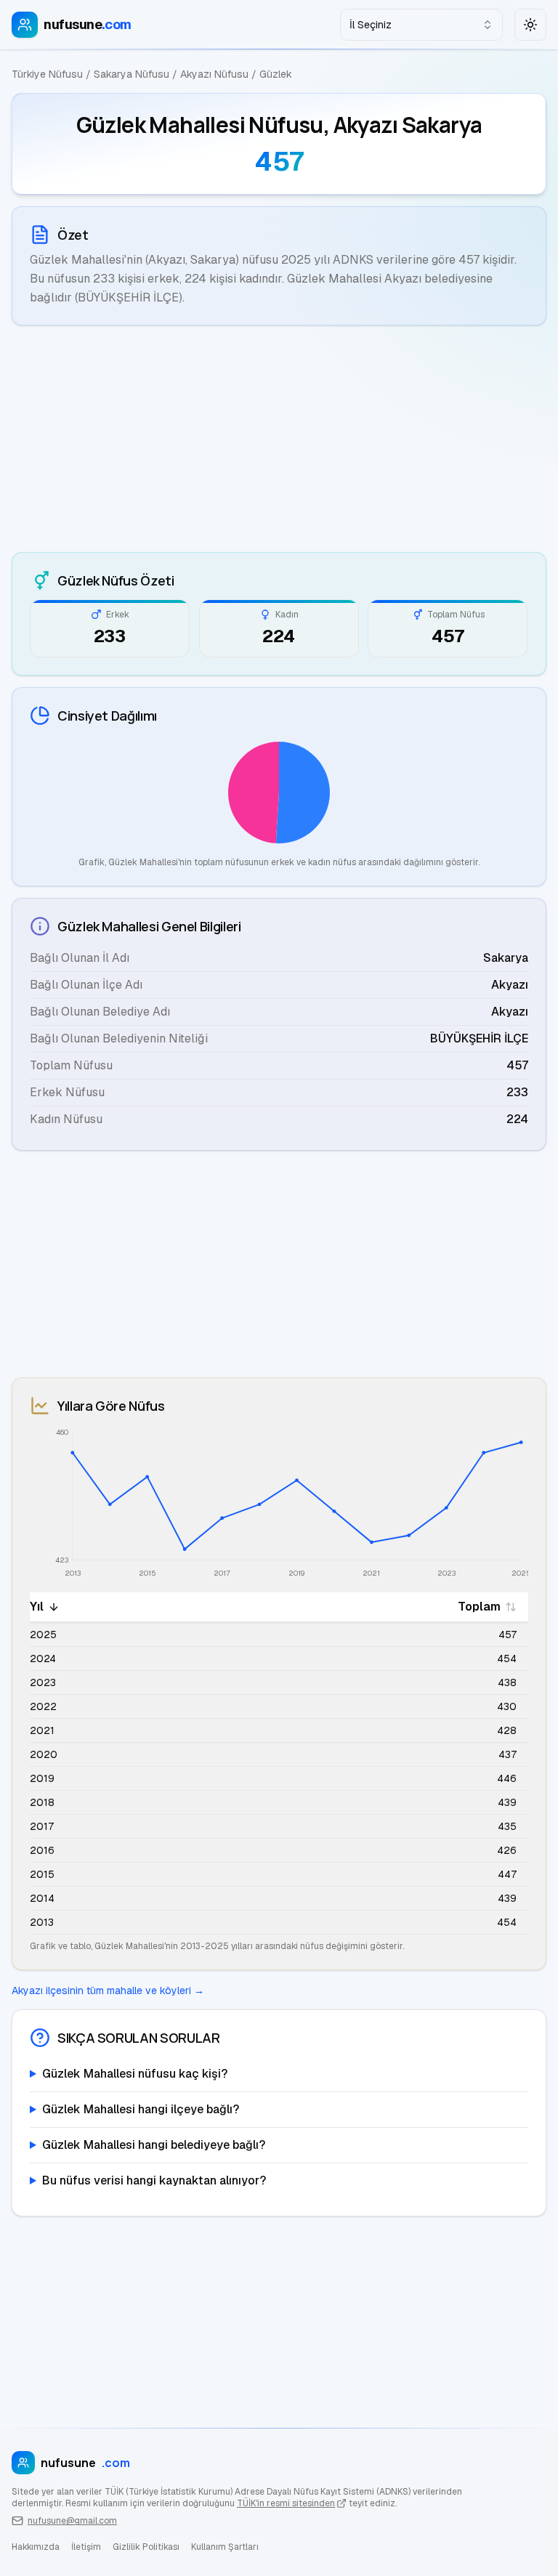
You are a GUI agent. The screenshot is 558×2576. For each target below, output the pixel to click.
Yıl (37, 1607)
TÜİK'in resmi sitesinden (286, 2503)
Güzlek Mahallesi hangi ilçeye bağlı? (141, 2109)
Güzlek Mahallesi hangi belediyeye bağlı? (154, 2145)
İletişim (86, 2547)
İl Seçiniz (371, 25)
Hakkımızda (36, 2547)
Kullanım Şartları (225, 2547)
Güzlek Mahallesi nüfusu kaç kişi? (135, 2074)
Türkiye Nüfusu (47, 74)
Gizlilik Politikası (146, 2547)
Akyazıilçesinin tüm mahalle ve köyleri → (108, 1990)
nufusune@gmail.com (72, 2521)
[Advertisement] (279, 439)
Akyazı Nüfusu (214, 74)
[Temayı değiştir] (530, 25)
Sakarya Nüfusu (132, 74)
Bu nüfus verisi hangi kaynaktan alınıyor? (154, 2180)
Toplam (479, 1607)
